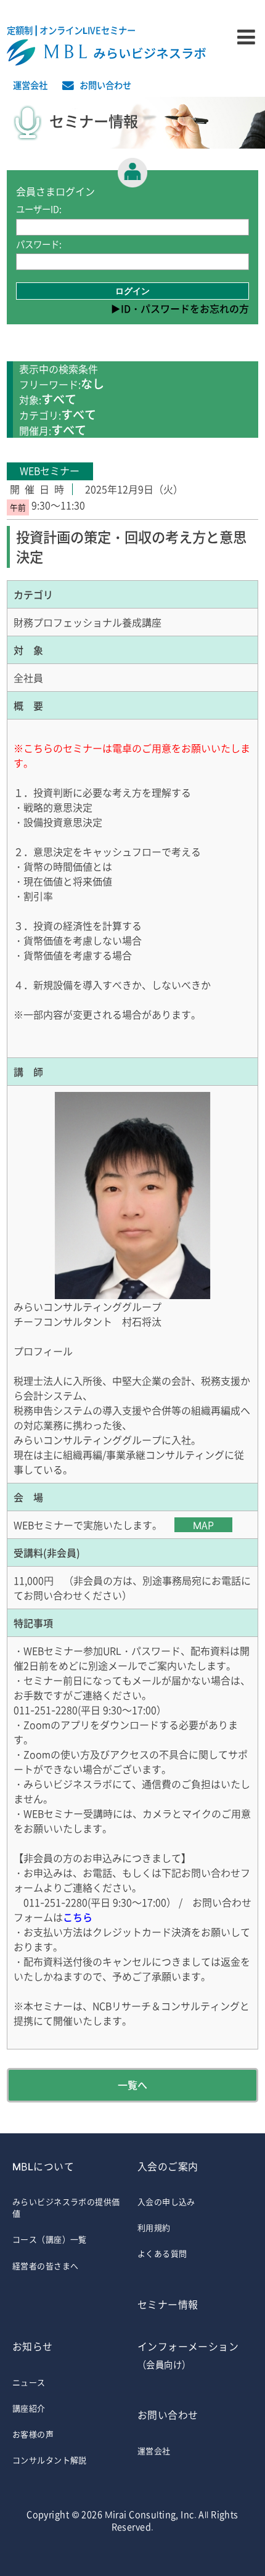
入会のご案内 (168, 2166)
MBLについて (43, 2166)
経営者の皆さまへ (45, 2266)
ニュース (29, 2382)
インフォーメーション (188, 2355)
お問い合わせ (105, 85)
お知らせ (33, 2346)
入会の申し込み (166, 2201)
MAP (203, 1525)
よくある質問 (162, 2253)
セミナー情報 (168, 2304)
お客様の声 (33, 2434)
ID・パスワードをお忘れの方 (185, 308)
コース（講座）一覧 (50, 2239)
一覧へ (132, 2085)
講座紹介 (29, 2408)
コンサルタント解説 (50, 2460)
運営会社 (30, 85)
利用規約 (154, 2227)
